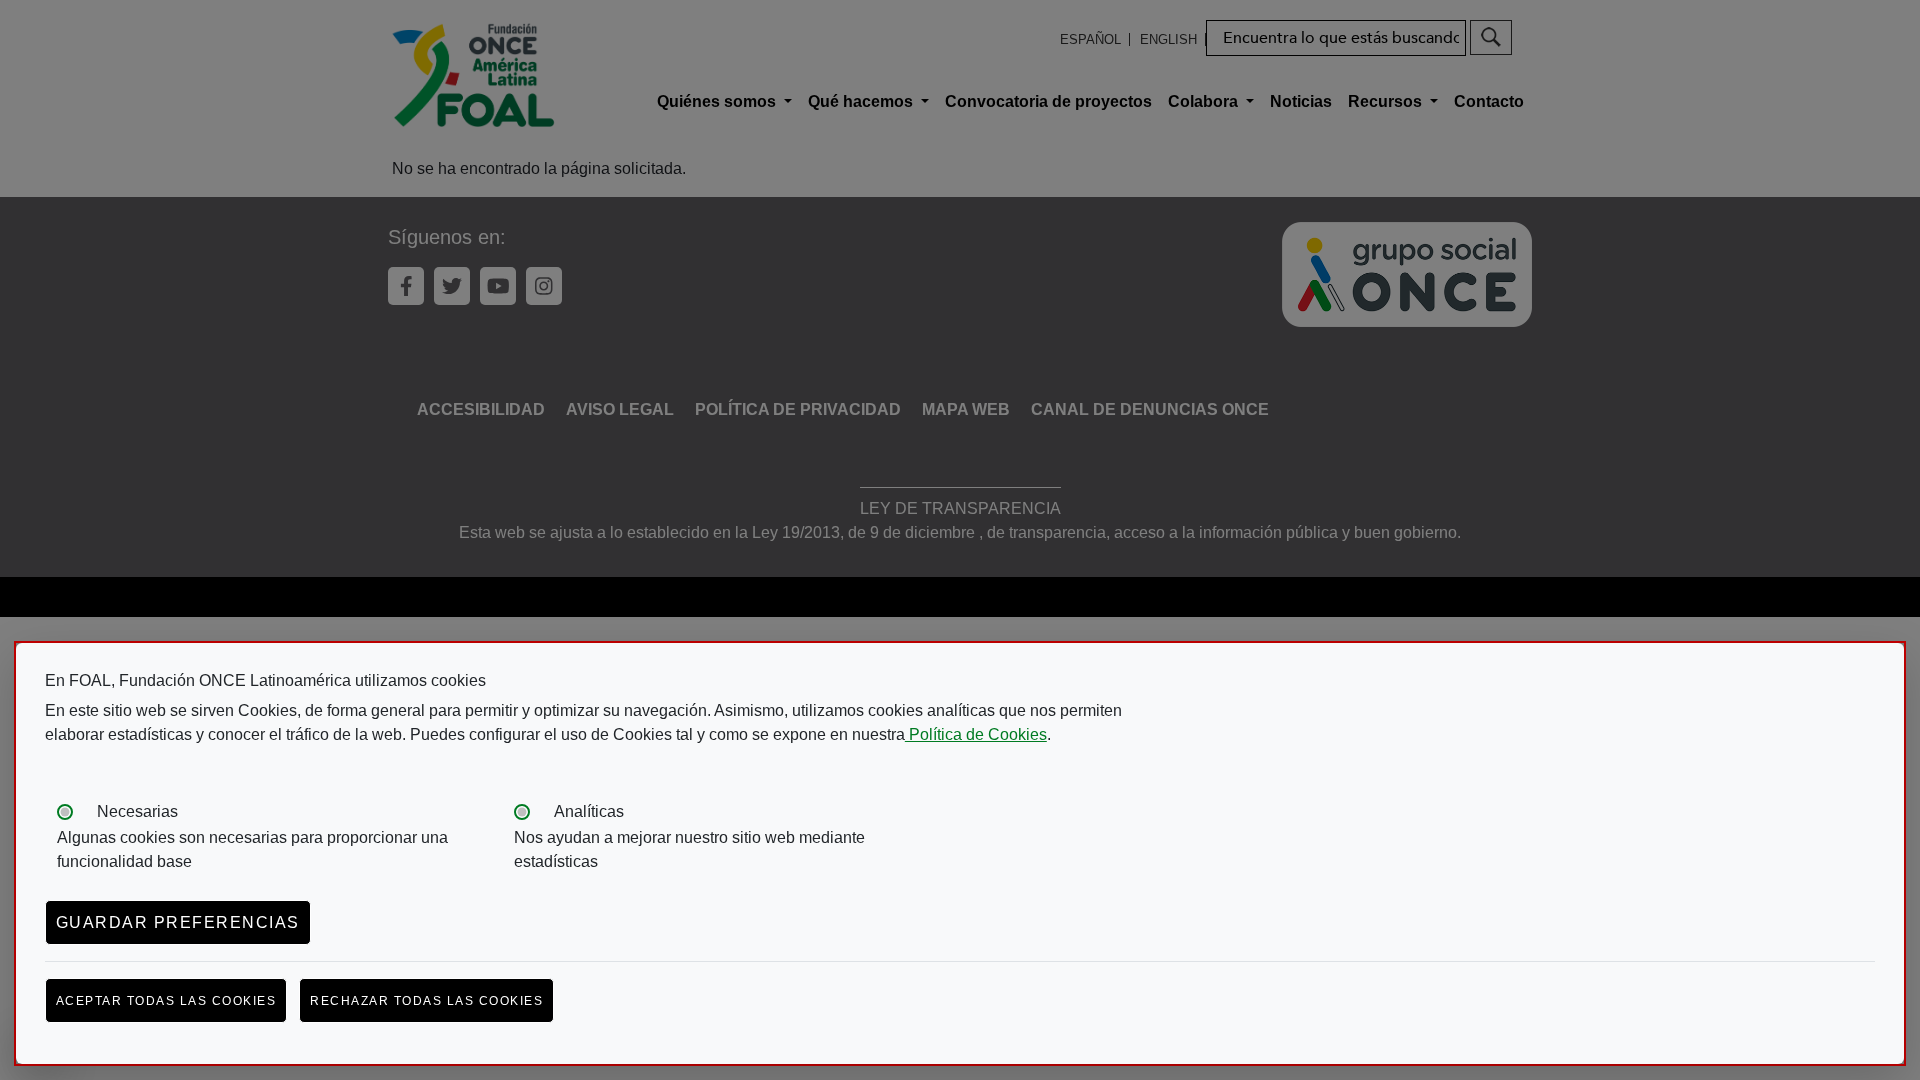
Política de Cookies (976, 734)
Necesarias (137, 811)
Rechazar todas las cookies (426, 1001)
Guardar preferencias (178, 922)
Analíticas (589, 811)
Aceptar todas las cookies (166, 1001)
